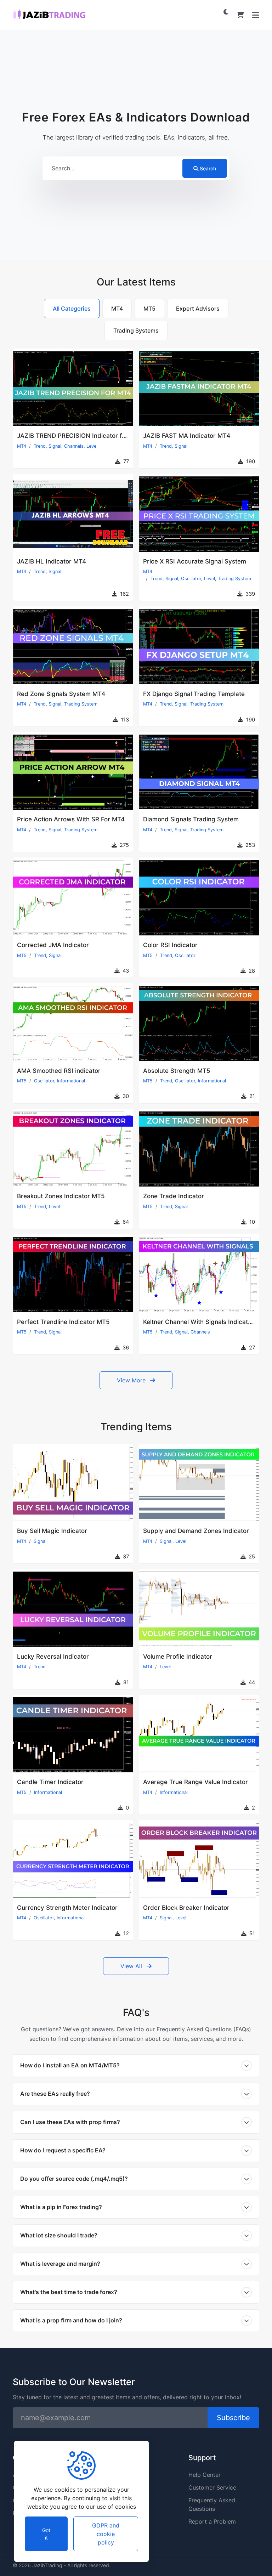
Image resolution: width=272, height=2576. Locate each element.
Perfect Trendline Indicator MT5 (63, 1322)
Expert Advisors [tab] (198, 308)
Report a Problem (212, 2521)
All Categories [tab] (72, 308)
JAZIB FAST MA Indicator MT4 (187, 436)
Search (208, 168)
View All (132, 1966)
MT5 (22, 955)
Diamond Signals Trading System (191, 819)
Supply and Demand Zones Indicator (196, 1531)
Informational (71, 1081)
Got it (46, 2534)
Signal (55, 446)
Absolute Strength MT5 (177, 1071)
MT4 (22, 446)
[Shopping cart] (240, 15)
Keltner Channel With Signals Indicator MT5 (206, 1322)
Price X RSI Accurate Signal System (195, 561)
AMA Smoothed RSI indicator (59, 1071)
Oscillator (191, 579)
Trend (40, 446)
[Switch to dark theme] (226, 12)
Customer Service (212, 2487)
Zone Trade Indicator (174, 1196)
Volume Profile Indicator (178, 1657)
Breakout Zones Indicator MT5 (61, 1196)
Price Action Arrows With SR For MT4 (71, 819)
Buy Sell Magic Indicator (52, 1531)
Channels (74, 446)
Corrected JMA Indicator (53, 945)
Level (92, 446)
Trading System (234, 579)
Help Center (205, 2475)
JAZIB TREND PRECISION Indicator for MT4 (80, 436)
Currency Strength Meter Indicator (67, 1908)
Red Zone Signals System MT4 (61, 694)
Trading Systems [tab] (136, 330)
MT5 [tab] (149, 308)
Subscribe (233, 2418)
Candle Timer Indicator (50, 1782)
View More (132, 1380)
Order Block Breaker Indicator (186, 1908)
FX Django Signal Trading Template (194, 694)
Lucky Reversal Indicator (53, 1657)
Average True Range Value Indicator (195, 1782)
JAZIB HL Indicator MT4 (52, 561)
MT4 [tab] (117, 308)
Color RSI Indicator (170, 945)
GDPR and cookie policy (106, 2534)
